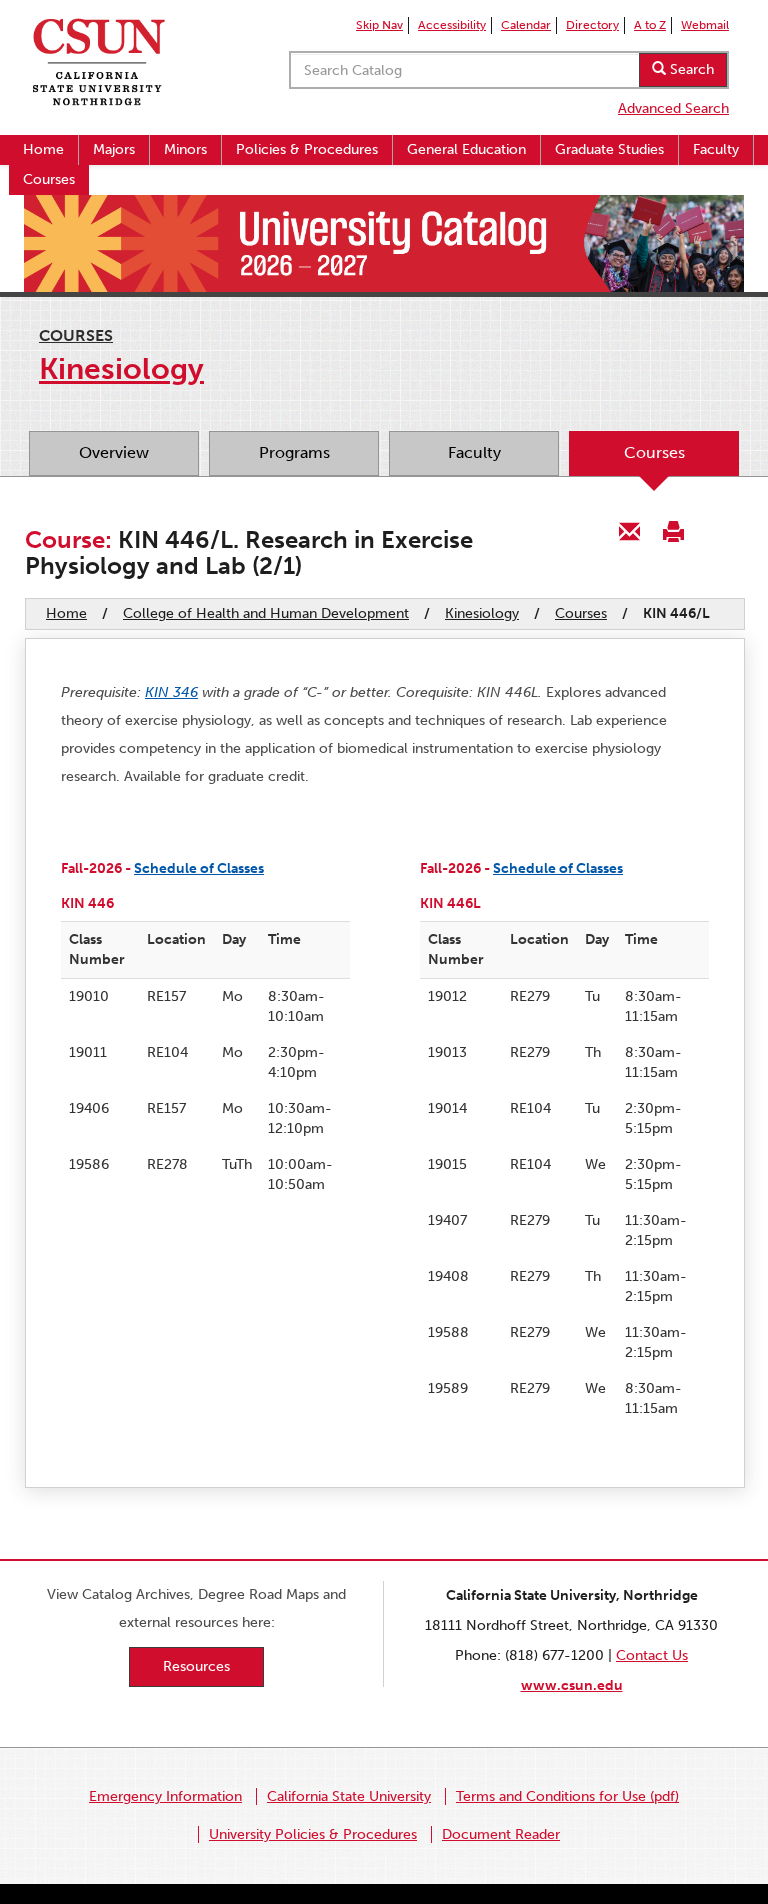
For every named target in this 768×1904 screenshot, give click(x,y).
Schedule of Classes (199, 868)
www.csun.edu (572, 1685)
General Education (466, 149)
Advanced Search (673, 108)
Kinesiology (482, 613)
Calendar (526, 25)
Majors (114, 149)
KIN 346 (171, 692)
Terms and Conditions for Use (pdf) (567, 1796)
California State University (349, 1796)
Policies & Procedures (307, 149)
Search (690, 69)
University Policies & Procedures (313, 1834)
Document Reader (501, 1834)
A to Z (650, 25)
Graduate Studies (609, 149)
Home (43, 149)
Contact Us (652, 1655)
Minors (185, 149)
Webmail (705, 25)
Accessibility (452, 25)
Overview (114, 452)
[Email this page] (630, 530)
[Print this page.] (673, 530)
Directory (592, 25)
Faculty (716, 149)
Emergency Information (165, 1796)
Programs (294, 452)
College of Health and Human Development (266, 613)
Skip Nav (379, 25)
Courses (49, 179)
